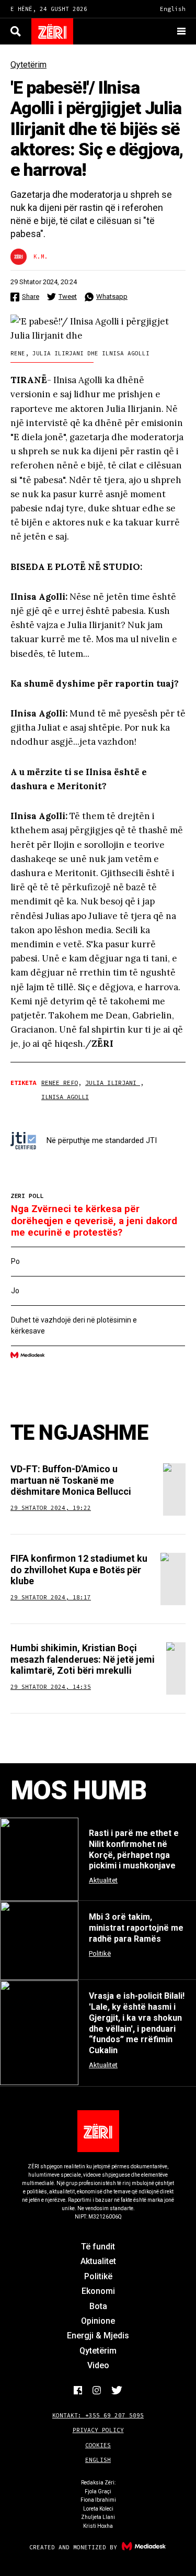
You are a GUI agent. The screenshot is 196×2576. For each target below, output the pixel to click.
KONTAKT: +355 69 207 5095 (98, 2415)
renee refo (60, 1083)
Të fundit (98, 2247)
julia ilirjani (113, 1083)
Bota (98, 2306)
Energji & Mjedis (98, 2336)
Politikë (98, 2276)
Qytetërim (28, 65)
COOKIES (98, 2445)
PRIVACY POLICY (98, 2430)
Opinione (98, 2321)
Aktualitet (98, 2261)
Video (98, 2365)
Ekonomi (98, 2291)
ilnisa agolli (65, 1097)
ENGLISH (98, 2460)
